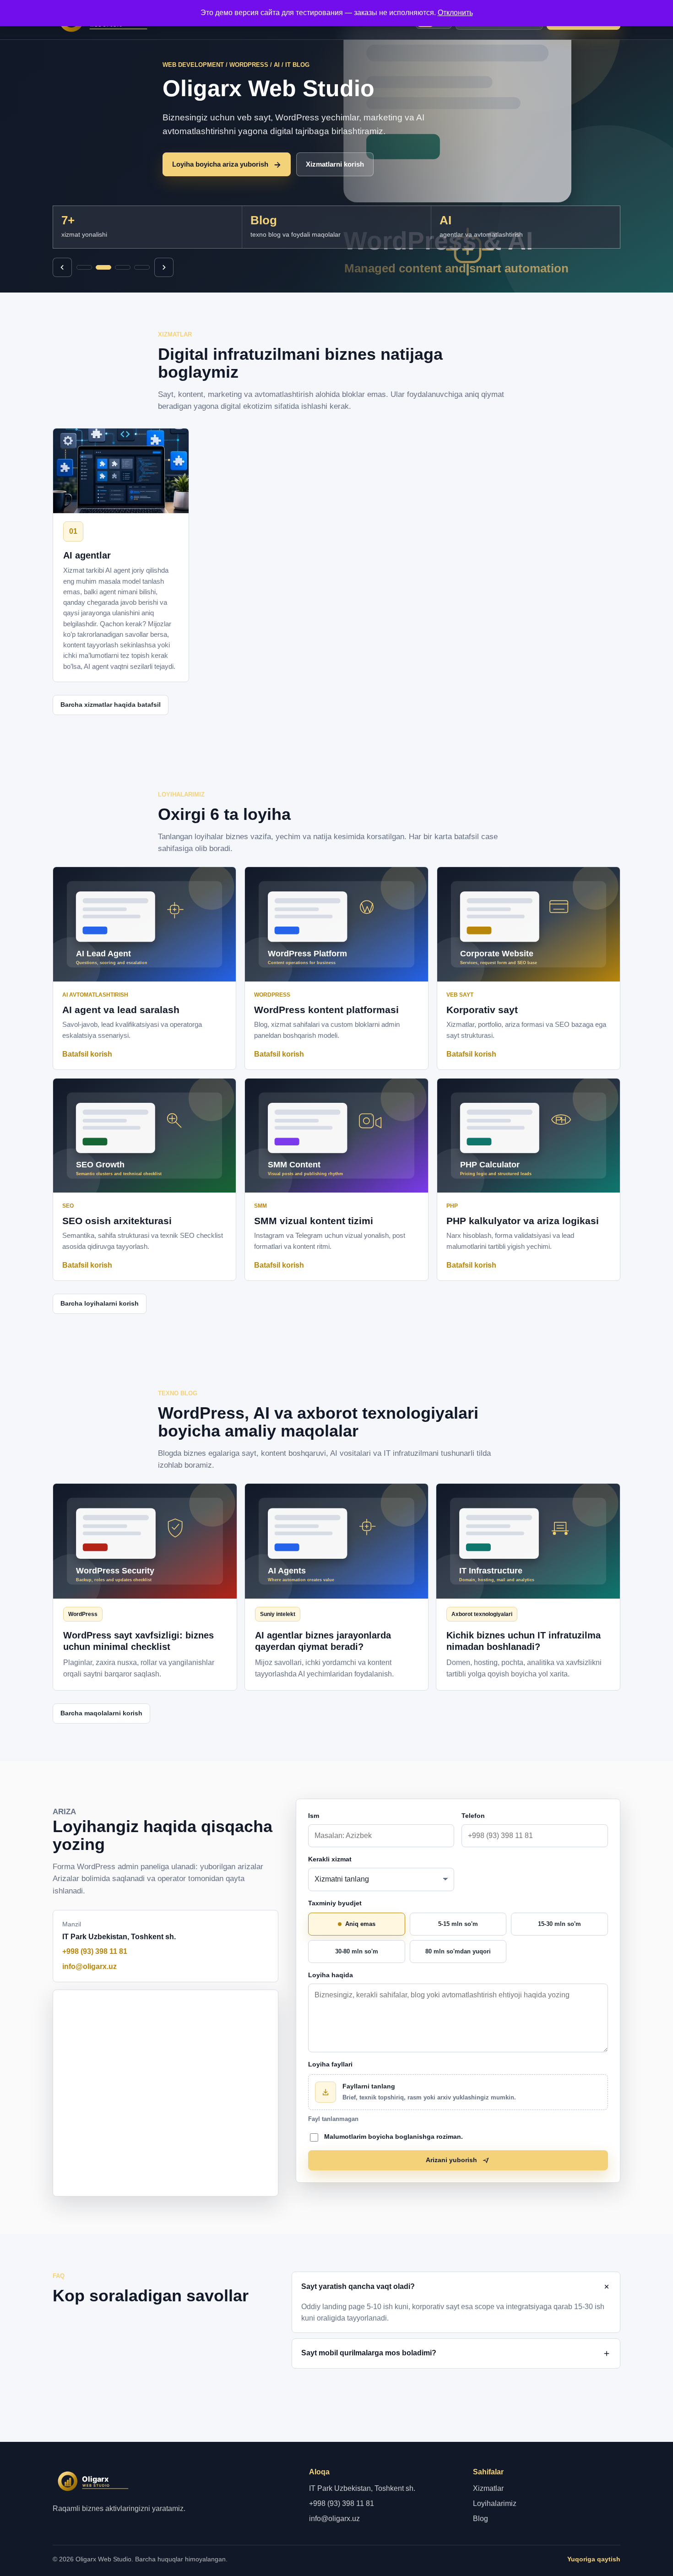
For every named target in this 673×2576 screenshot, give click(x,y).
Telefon (473, 1816)
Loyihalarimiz (495, 2503)
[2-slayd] (103, 267)
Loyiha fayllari (330, 2064)
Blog (480, 2519)
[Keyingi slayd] (164, 267)
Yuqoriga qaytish (594, 2559)
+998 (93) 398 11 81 (95, 1951)
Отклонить (455, 13)
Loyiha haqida (331, 1975)
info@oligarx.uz (90, 1966)
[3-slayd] (123, 267)
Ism (314, 1816)
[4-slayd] (142, 267)
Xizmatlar (488, 2488)
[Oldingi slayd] (62, 267)
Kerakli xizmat (330, 1859)
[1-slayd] (84, 267)
